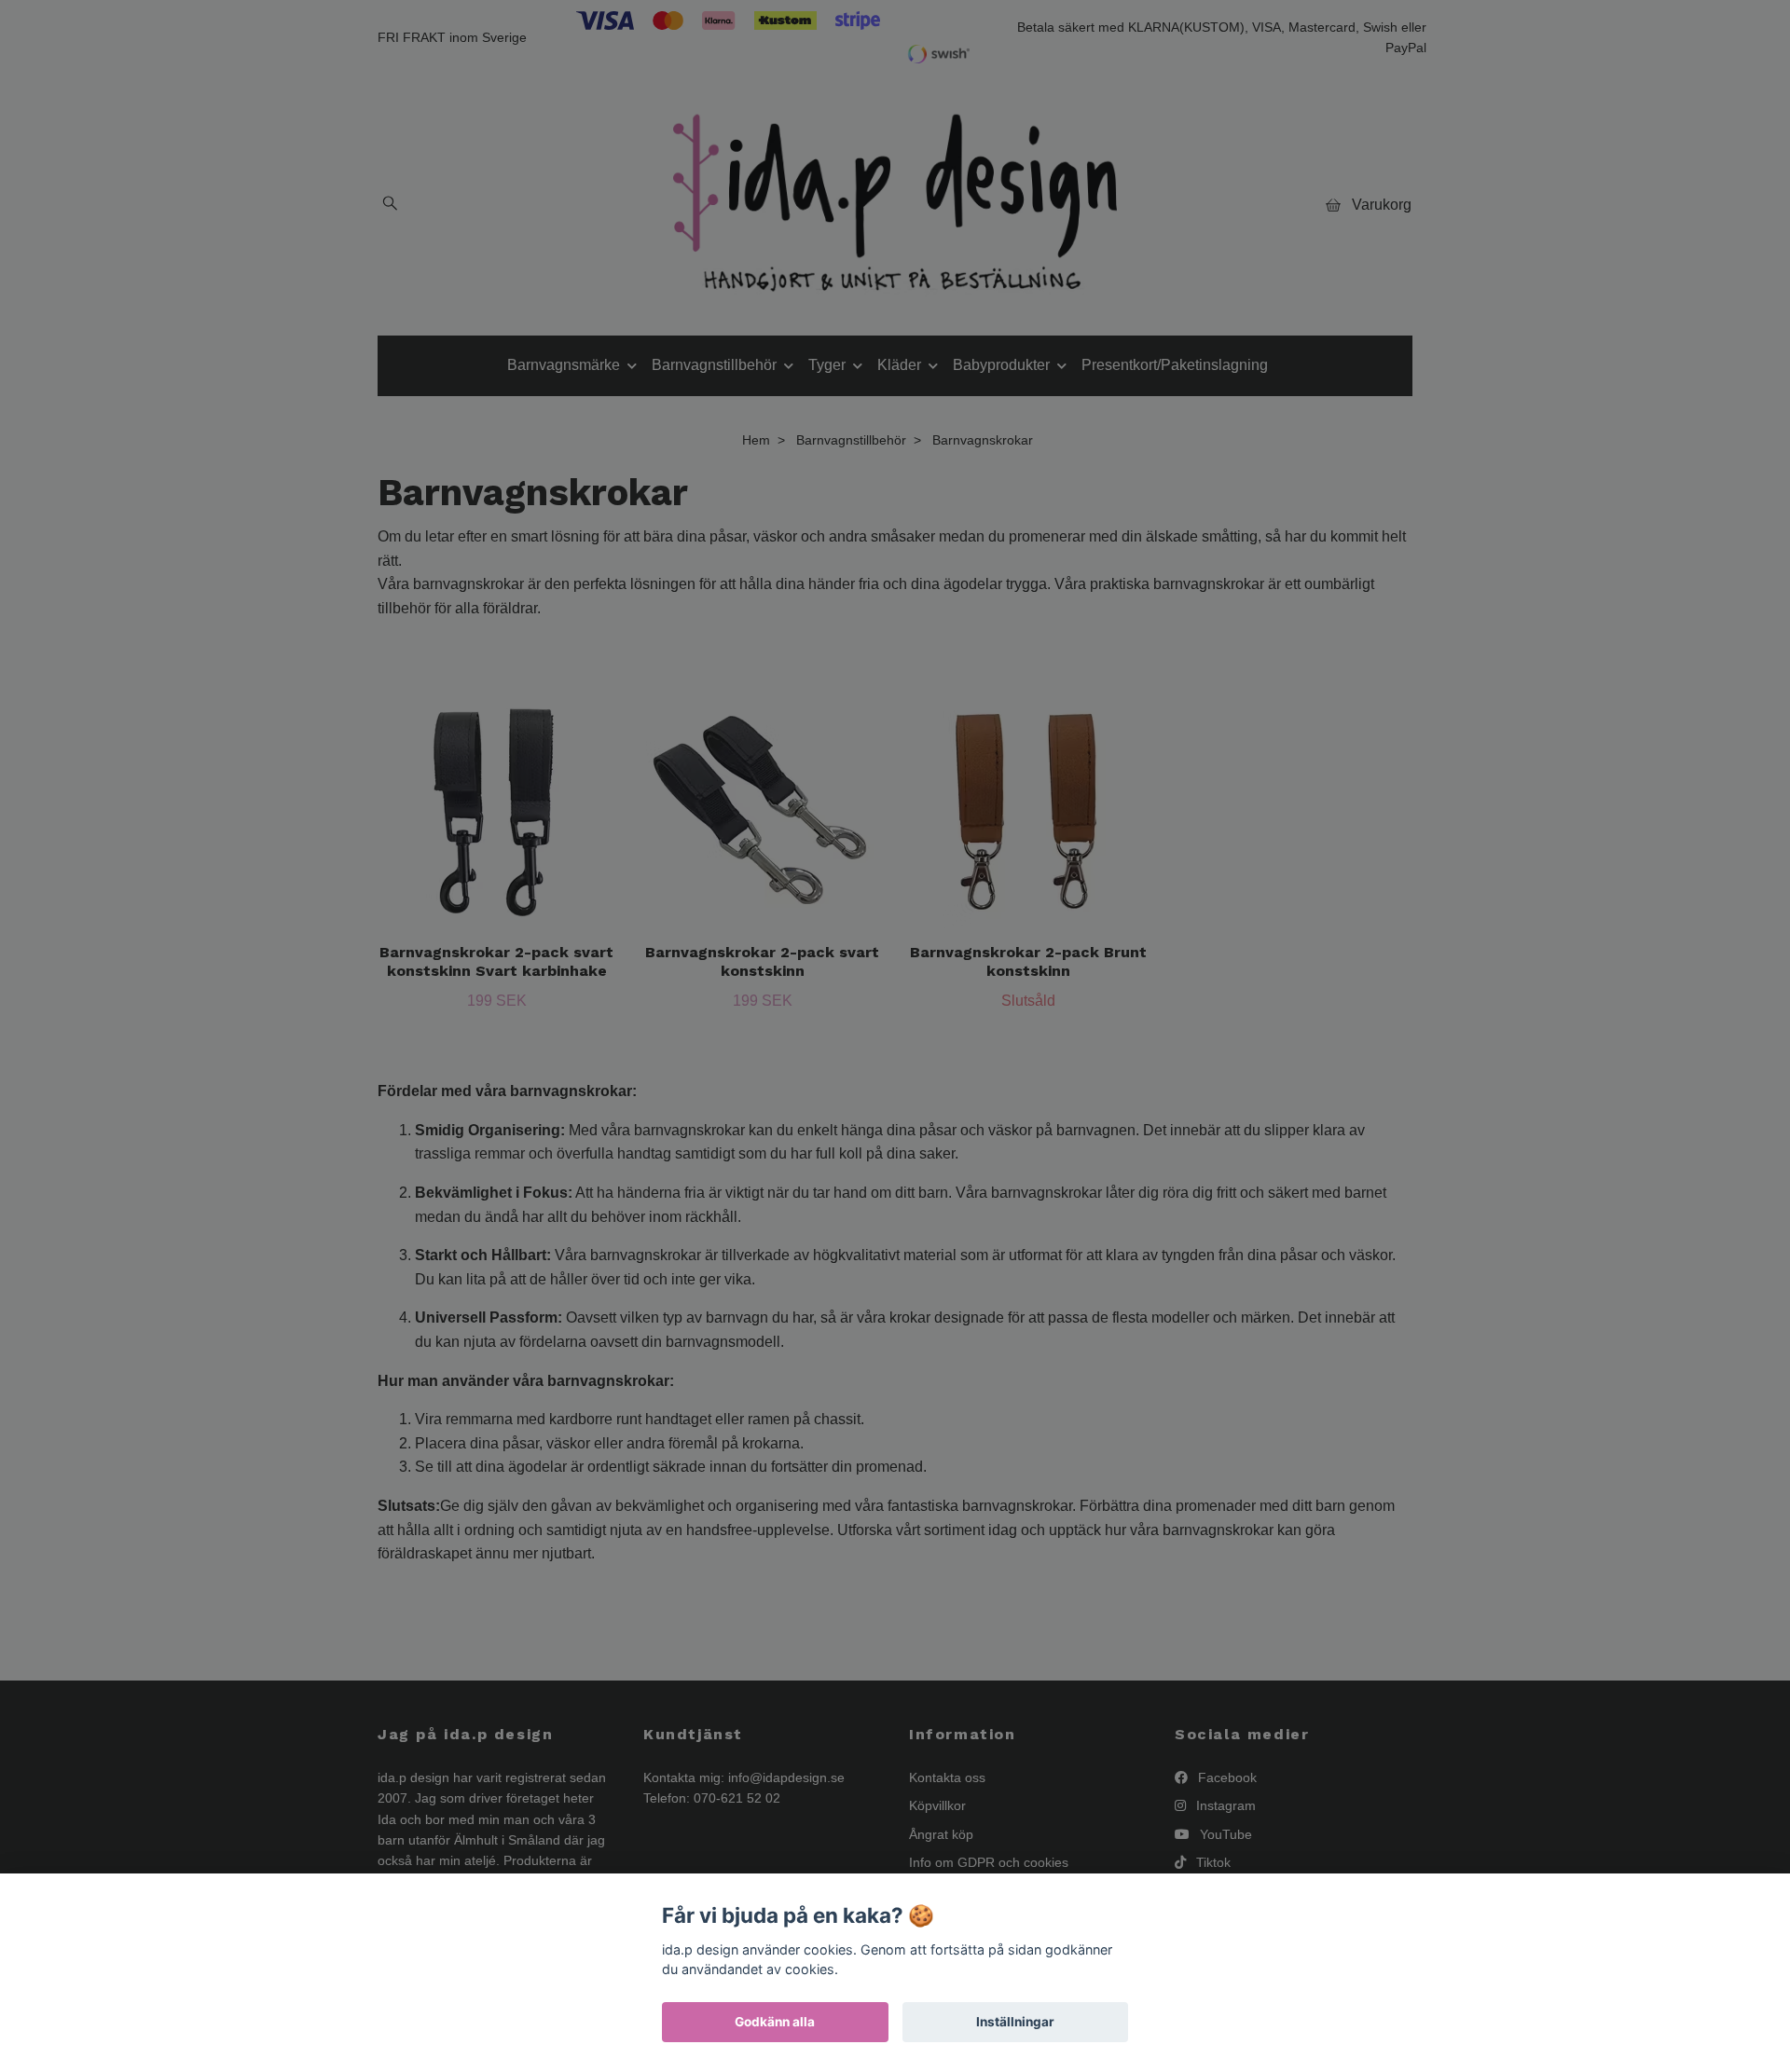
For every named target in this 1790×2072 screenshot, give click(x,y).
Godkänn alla (775, 2022)
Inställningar (1015, 2022)
